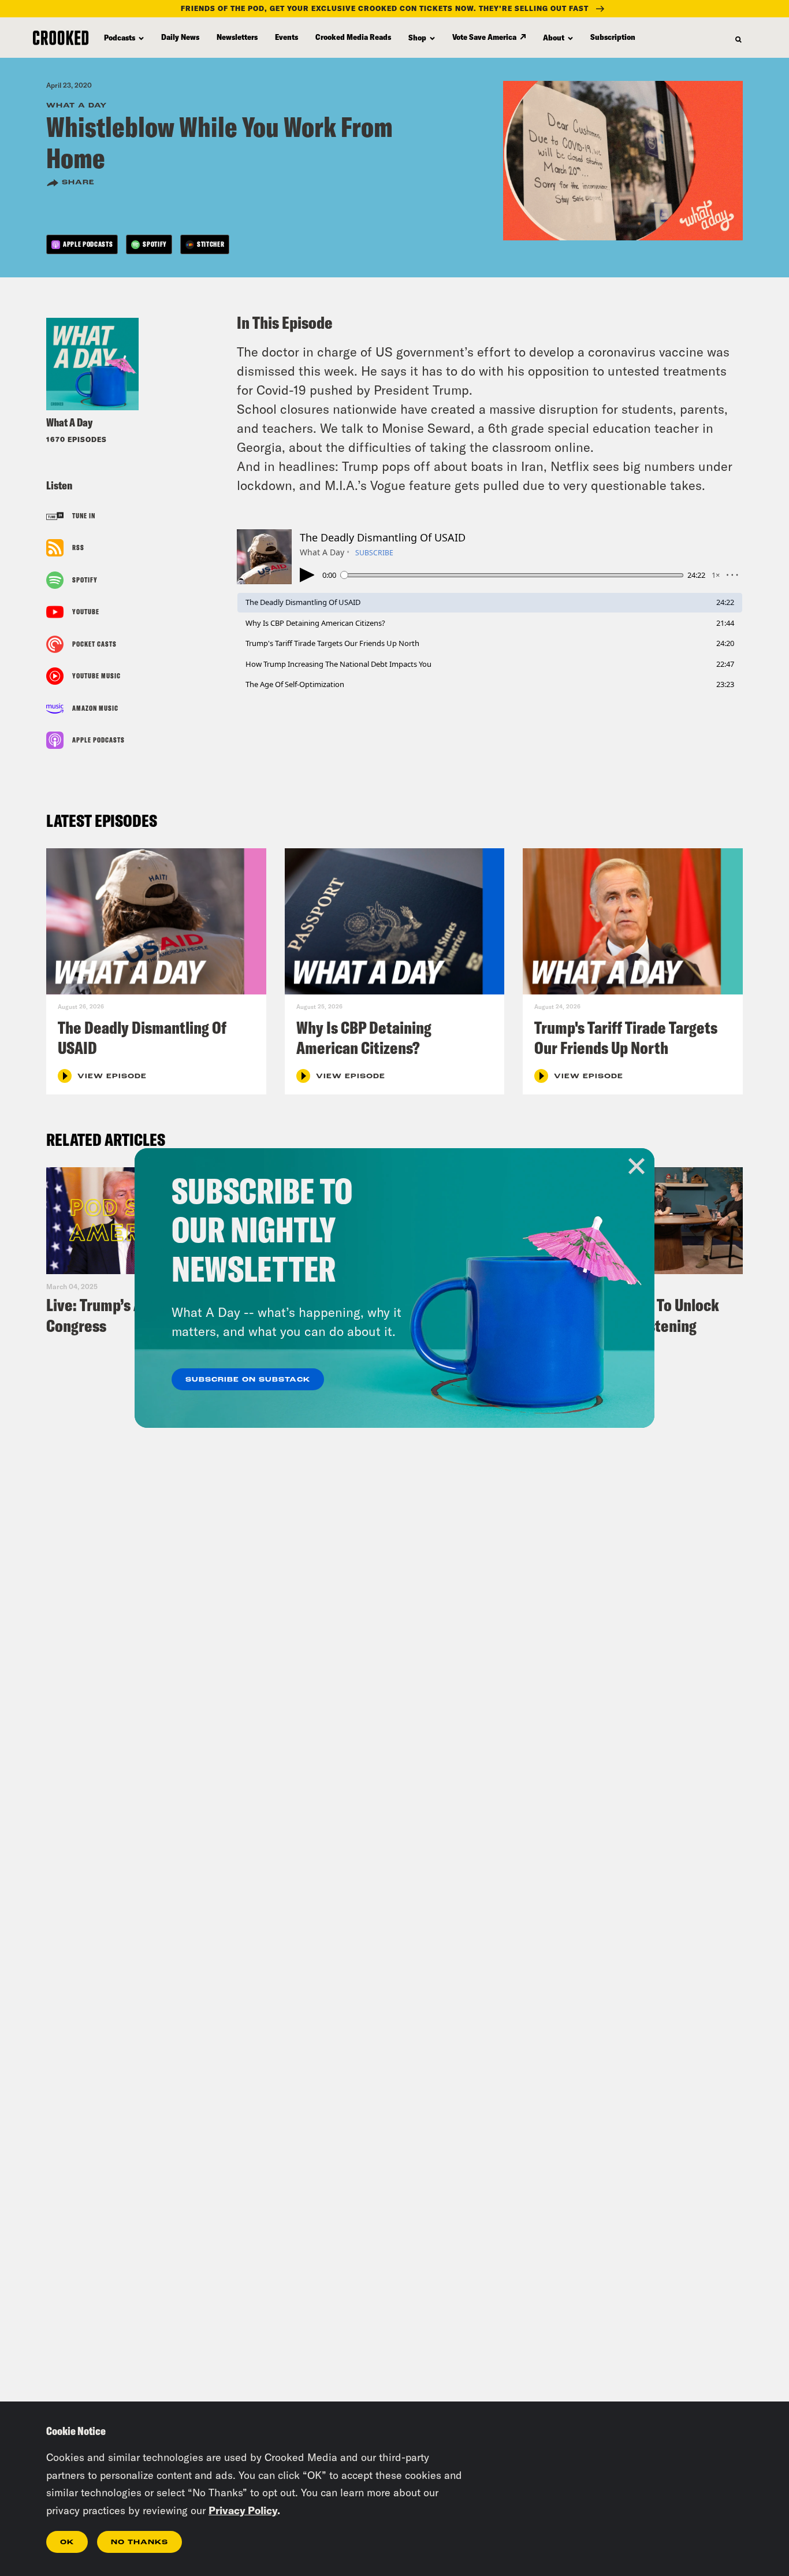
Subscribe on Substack (248, 1380)
